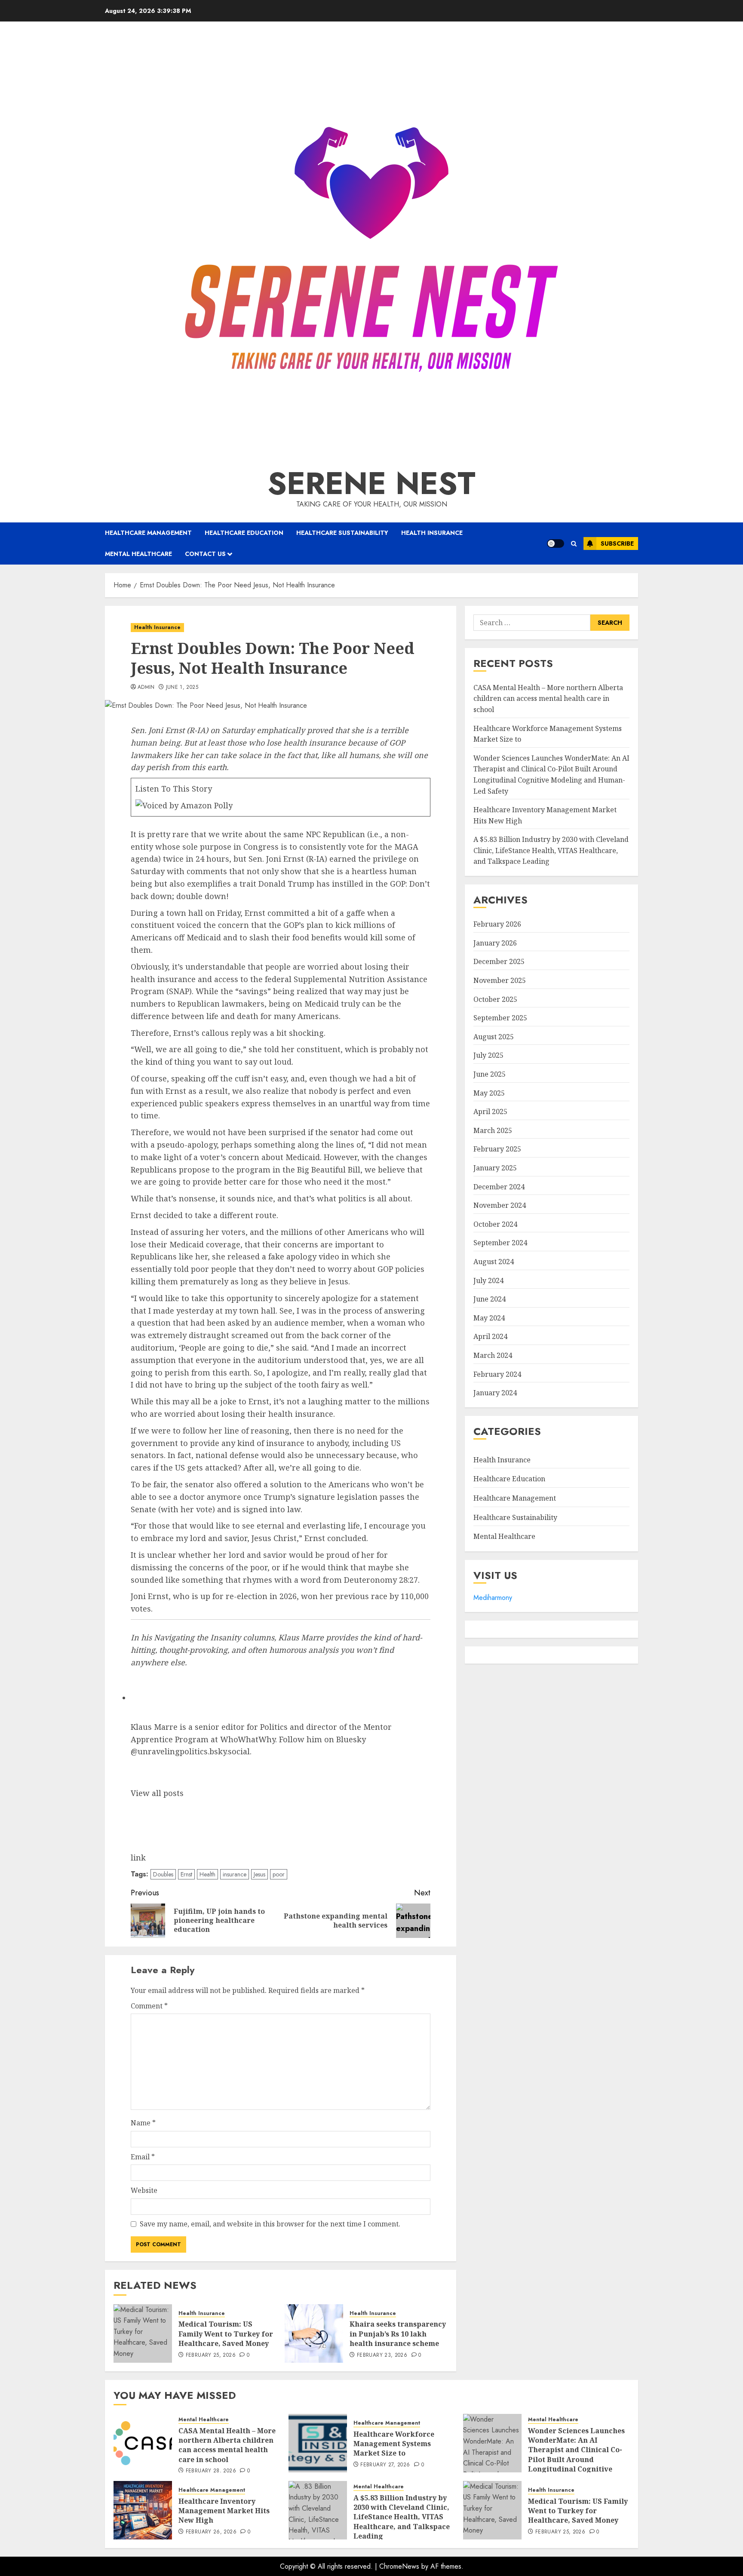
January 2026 (495, 943)
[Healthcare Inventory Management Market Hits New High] (143, 2510)
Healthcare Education (244, 533)
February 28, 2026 (211, 2471)
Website (144, 2190)
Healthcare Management (148, 533)
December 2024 (499, 1187)
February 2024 (497, 1374)
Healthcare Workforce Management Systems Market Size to (394, 2444)
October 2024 (495, 1224)
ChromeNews (399, 2566)
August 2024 (494, 1262)
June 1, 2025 (182, 688)
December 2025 (499, 962)
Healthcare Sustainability (342, 533)
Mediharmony (493, 1598)
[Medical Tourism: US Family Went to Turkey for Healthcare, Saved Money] (143, 2333)
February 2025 (497, 1149)
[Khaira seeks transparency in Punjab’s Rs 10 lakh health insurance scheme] (314, 2333)
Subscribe (617, 543)
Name (143, 2123)
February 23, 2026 (382, 2355)
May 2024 (489, 1318)
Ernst (186, 1874)
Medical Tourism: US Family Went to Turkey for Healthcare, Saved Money (226, 2334)
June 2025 (490, 1074)
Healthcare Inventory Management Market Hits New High (224, 2511)
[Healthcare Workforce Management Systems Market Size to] (318, 2443)
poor (279, 1874)
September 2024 (500, 1243)
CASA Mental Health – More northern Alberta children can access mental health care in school (548, 698)
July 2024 (488, 1280)
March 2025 (493, 1130)
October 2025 (495, 999)
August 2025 (494, 1037)
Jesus (259, 1874)
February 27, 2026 (385, 2465)
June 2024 (490, 1299)
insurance (235, 1874)
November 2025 (500, 980)
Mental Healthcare (138, 554)
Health (207, 1874)
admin (146, 688)
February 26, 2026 (211, 2532)
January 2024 (495, 1393)
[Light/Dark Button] (556, 543)
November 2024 (500, 1205)
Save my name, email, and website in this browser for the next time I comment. (270, 2224)
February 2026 (497, 924)
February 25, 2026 (211, 2355)
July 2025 (488, 1056)
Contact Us (205, 554)
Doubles (163, 1874)
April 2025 (490, 1111)
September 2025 (500, 1018)
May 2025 (489, 1093)
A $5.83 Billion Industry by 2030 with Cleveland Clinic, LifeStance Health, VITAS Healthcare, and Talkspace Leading (551, 851)
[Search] (574, 544)
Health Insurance (432, 533)
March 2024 (493, 1355)
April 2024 (490, 1337)
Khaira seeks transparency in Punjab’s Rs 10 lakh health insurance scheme (398, 2334)
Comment (149, 2006)
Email (143, 2157)
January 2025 (495, 1168)
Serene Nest (371, 483)
